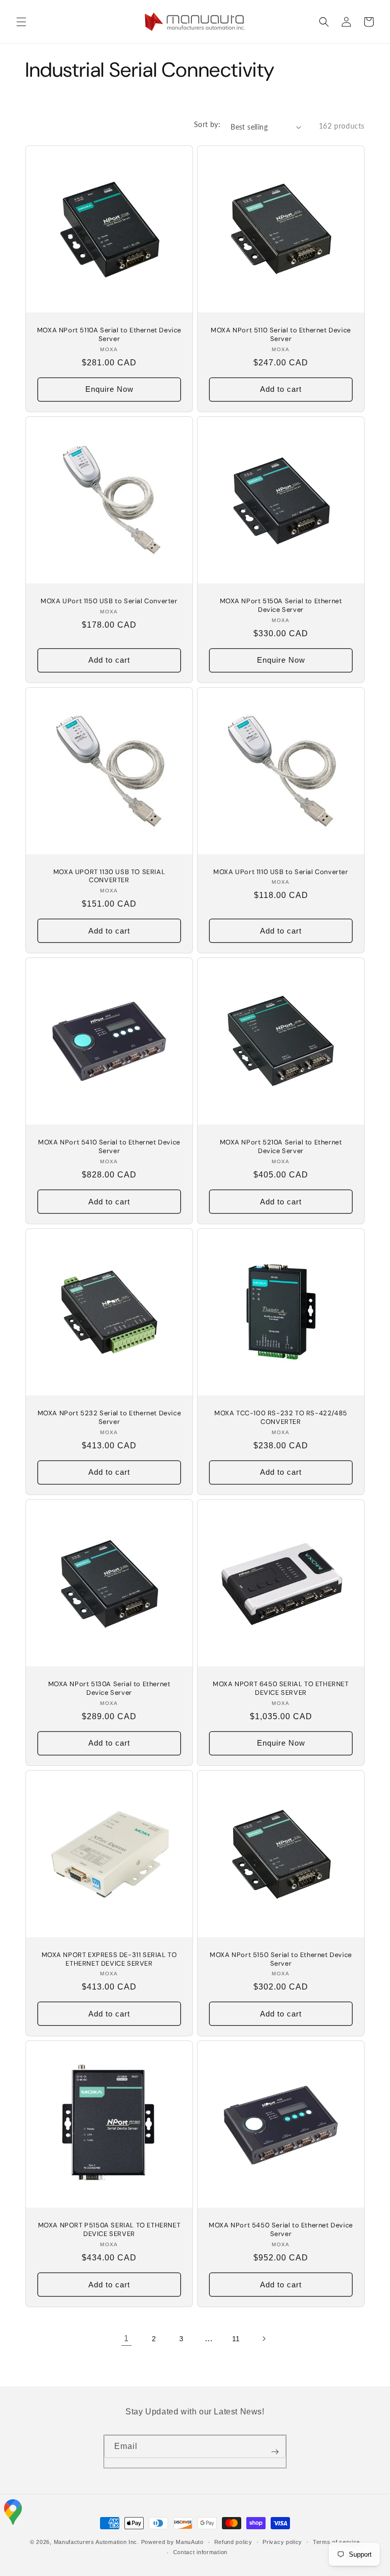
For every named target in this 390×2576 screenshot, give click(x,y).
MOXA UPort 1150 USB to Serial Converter (109, 601)
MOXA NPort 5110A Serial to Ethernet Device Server (109, 335)
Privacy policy (282, 2542)
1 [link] (126, 2338)
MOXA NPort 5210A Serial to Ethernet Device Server (281, 1147)
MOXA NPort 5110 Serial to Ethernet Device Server (281, 335)
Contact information (200, 2552)
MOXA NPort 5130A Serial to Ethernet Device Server (109, 1688)
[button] (21, 22)
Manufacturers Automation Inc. (96, 2542)
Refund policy (233, 2542)
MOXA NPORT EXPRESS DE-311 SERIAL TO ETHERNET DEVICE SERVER (109, 1959)
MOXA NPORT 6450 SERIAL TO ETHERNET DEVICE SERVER (281, 1688)
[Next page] (264, 2339)
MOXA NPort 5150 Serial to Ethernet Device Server (281, 1959)
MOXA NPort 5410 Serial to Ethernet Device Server (109, 1147)
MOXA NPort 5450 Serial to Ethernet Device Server (281, 2230)
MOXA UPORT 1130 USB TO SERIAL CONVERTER (109, 876)
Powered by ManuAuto (172, 2542)
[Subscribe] (275, 2451)
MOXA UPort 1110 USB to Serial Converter (281, 872)
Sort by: (207, 124)
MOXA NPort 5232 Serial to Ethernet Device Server (109, 1418)
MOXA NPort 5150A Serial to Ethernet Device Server (281, 606)
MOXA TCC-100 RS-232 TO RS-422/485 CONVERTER (281, 1418)
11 (236, 2339)
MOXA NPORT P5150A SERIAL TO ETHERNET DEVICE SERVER (109, 2230)
